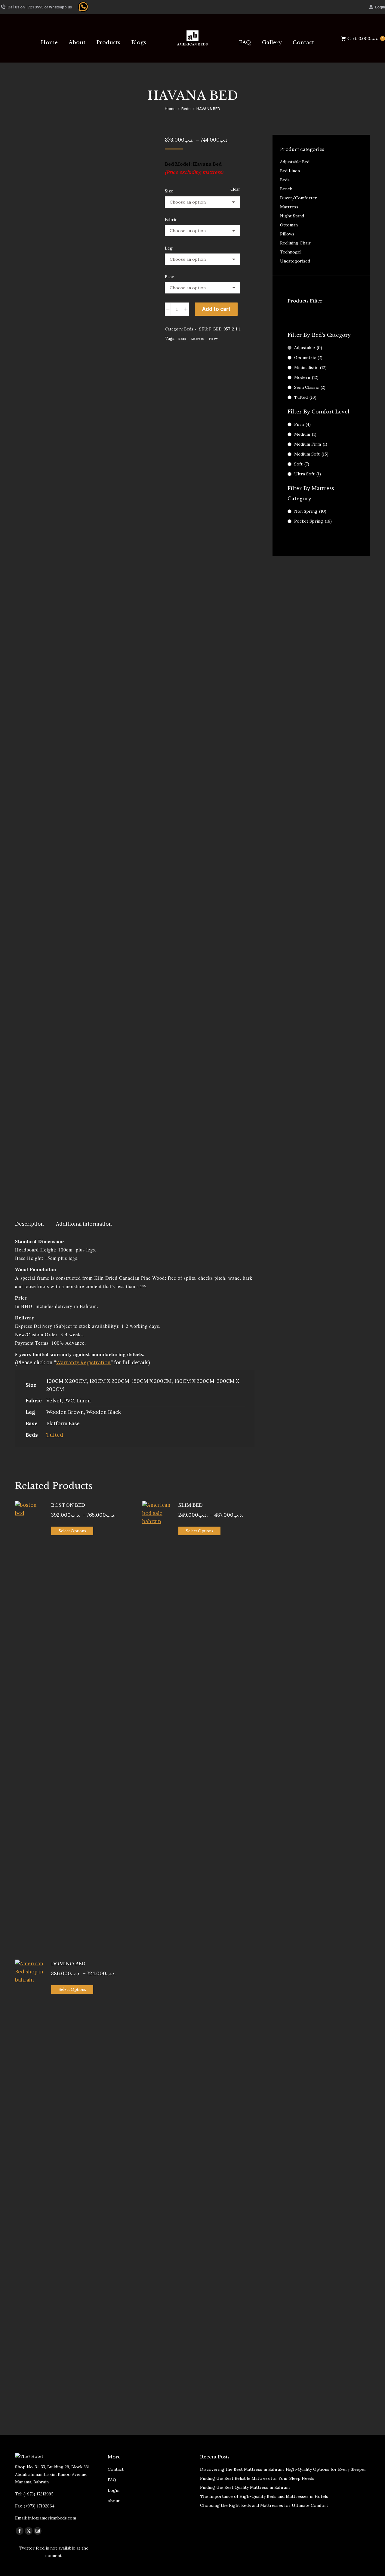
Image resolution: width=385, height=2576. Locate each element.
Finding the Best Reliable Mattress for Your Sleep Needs (257, 2478)
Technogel (291, 252)
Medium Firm (311, 444)
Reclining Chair (295, 243)
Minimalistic (310, 367)
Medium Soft (311, 454)
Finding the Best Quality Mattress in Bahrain (245, 2487)
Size (169, 191)
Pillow (213, 339)
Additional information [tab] (84, 1224)
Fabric (171, 220)
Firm (302, 424)
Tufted (55, 1435)
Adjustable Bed (295, 162)
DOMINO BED (68, 1964)
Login (380, 7)
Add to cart (216, 309)
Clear (235, 189)
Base (169, 277)
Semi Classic (310, 387)
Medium (305, 434)
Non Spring (310, 511)
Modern (306, 377)
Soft (302, 464)
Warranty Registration (83, 1362)
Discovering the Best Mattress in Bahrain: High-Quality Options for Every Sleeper (283, 2469)
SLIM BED (191, 1505)
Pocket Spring (313, 521)
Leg (169, 248)
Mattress (197, 339)
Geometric (308, 358)
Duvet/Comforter (299, 198)
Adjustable (308, 348)
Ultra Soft (308, 474)
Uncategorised (295, 261)
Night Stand (292, 216)
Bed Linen (290, 171)
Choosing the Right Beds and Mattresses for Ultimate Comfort (264, 2505)
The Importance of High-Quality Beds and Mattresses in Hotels (264, 2496)
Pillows (287, 234)
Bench (286, 189)
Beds (189, 329)
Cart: (365, 38)
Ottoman (289, 225)
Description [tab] (29, 1224)
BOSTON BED (68, 1505)
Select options (72, 1531)
